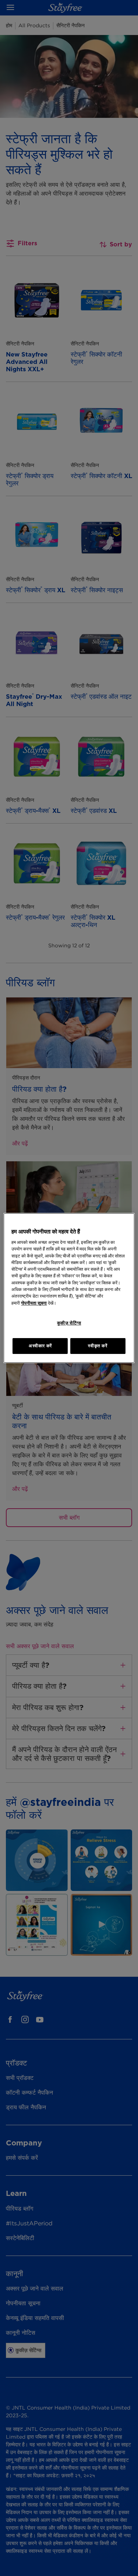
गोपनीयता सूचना (34, 1303)
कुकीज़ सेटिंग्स (69, 1323)
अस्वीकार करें (40, 1346)
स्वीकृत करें (98, 1346)
